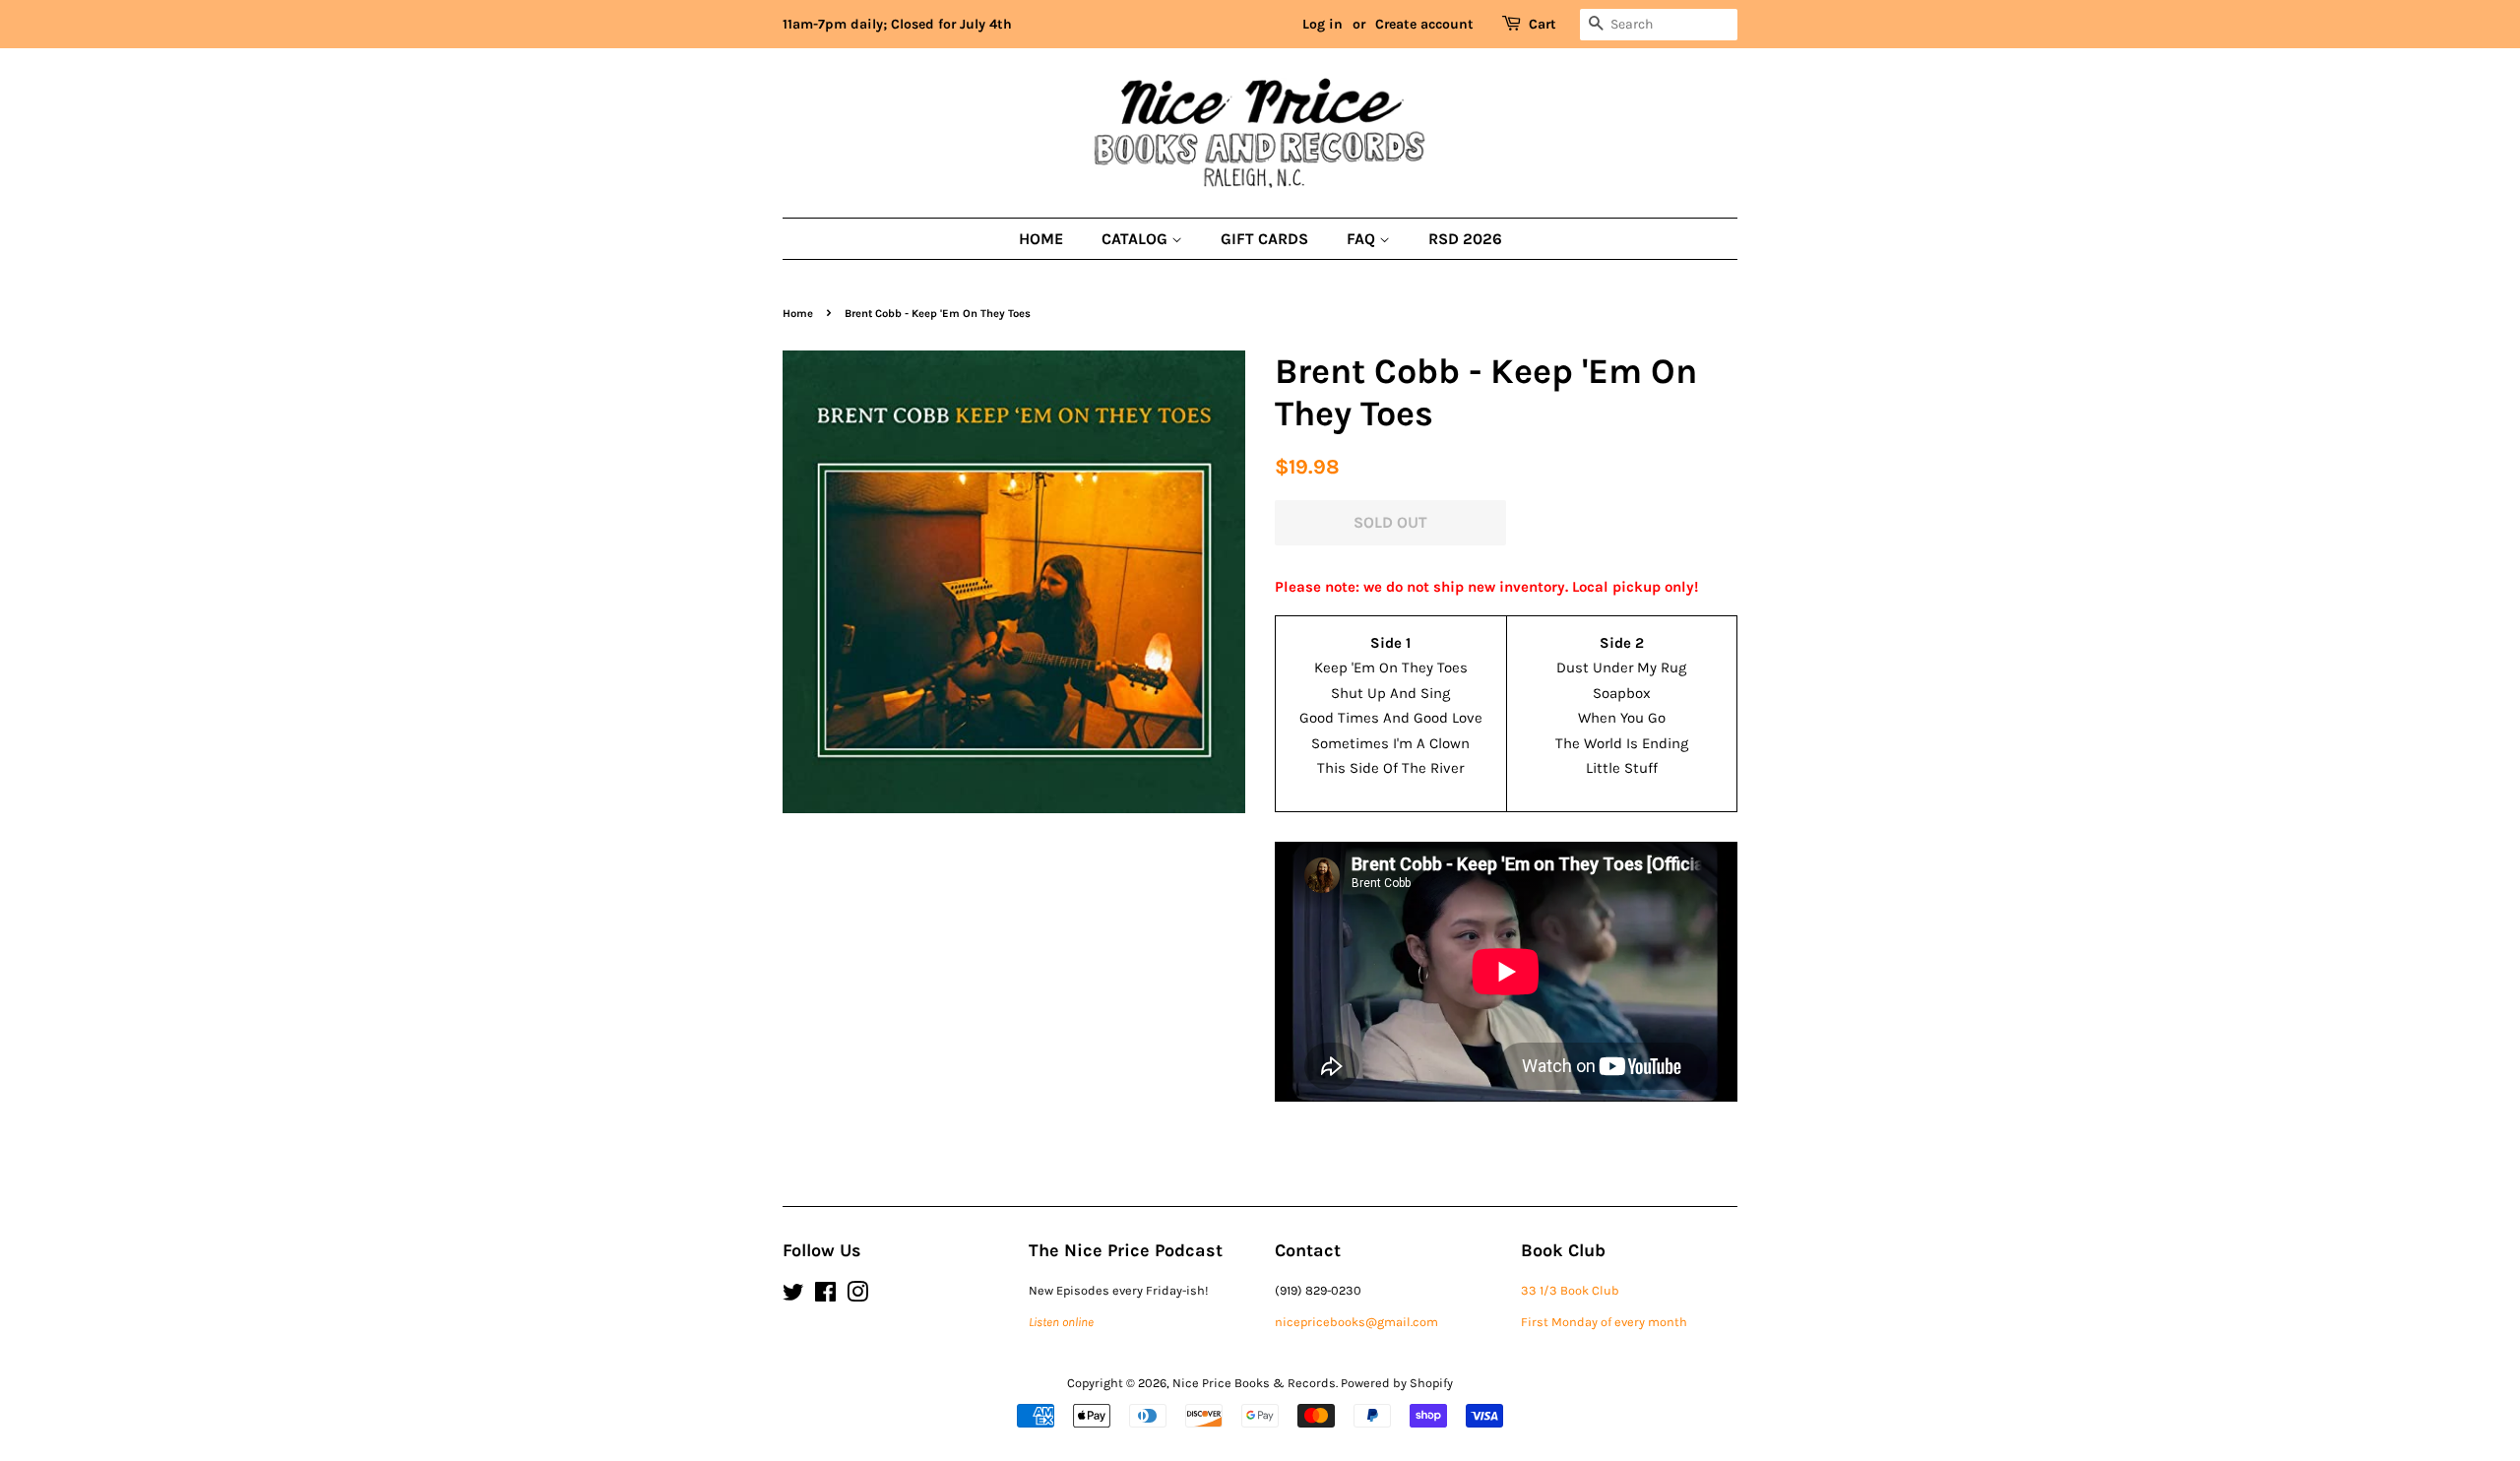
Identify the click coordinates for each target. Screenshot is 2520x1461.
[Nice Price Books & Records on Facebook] (825, 1296)
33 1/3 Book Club (1570, 1290)
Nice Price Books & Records (1254, 1383)
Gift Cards (1264, 239)
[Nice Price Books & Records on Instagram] (857, 1296)
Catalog (1136, 239)
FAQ (1363, 239)
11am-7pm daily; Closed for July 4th (897, 24)
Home (1041, 239)
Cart (1543, 24)
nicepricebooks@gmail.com (1356, 1322)
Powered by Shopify (1397, 1383)
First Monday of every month (1604, 1322)
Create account (1424, 24)
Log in (1323, 24)
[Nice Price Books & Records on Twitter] (793, 1296)
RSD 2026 (1465, 239)
